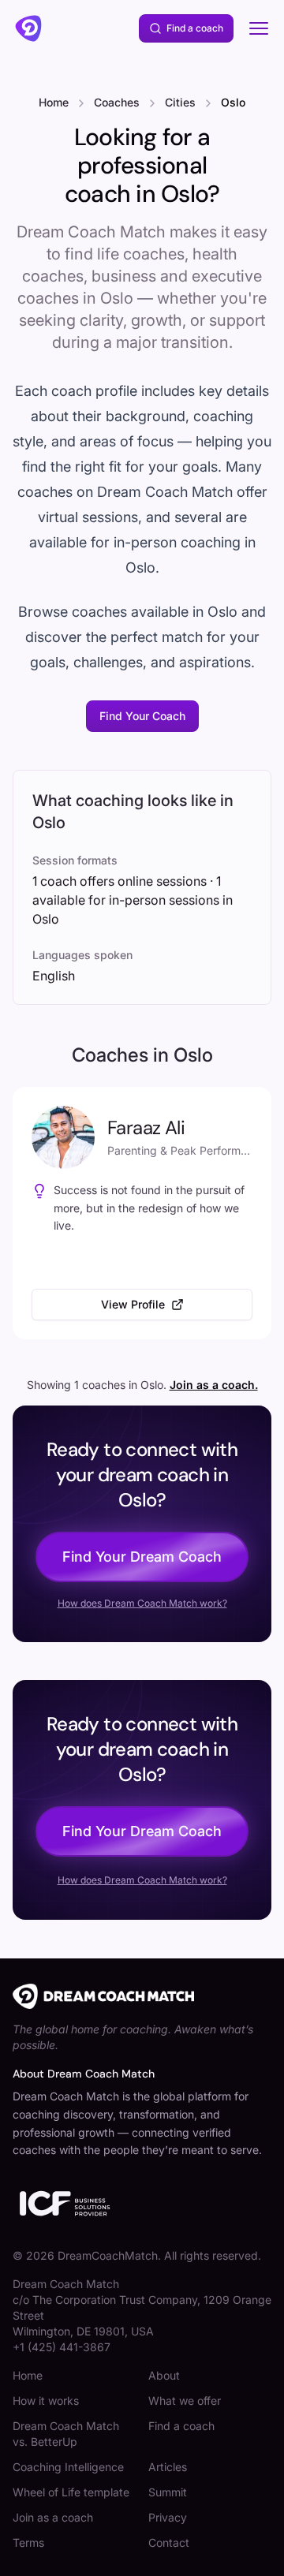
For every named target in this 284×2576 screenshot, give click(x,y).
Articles (168, 2467)
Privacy (168, 2517)
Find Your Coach (142, 716)
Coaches (117, 102)
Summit (168, 2492)
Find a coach (195, 28)
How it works (46, 2401)
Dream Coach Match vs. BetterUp (66, 2434)
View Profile (133, 1304)
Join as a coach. (214, 1385)
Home (54, 102)
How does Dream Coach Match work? (142, 1603)
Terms (28, 2542)
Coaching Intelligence (68, 2467)
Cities (180, 102)
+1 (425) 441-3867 (62, 2347)
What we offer (185, 2401)
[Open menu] (259, 28)
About (164, 2375)
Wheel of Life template (71, 2492)
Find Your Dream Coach (142, 1557)
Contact (169, 2542)
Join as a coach (53, 2517)
